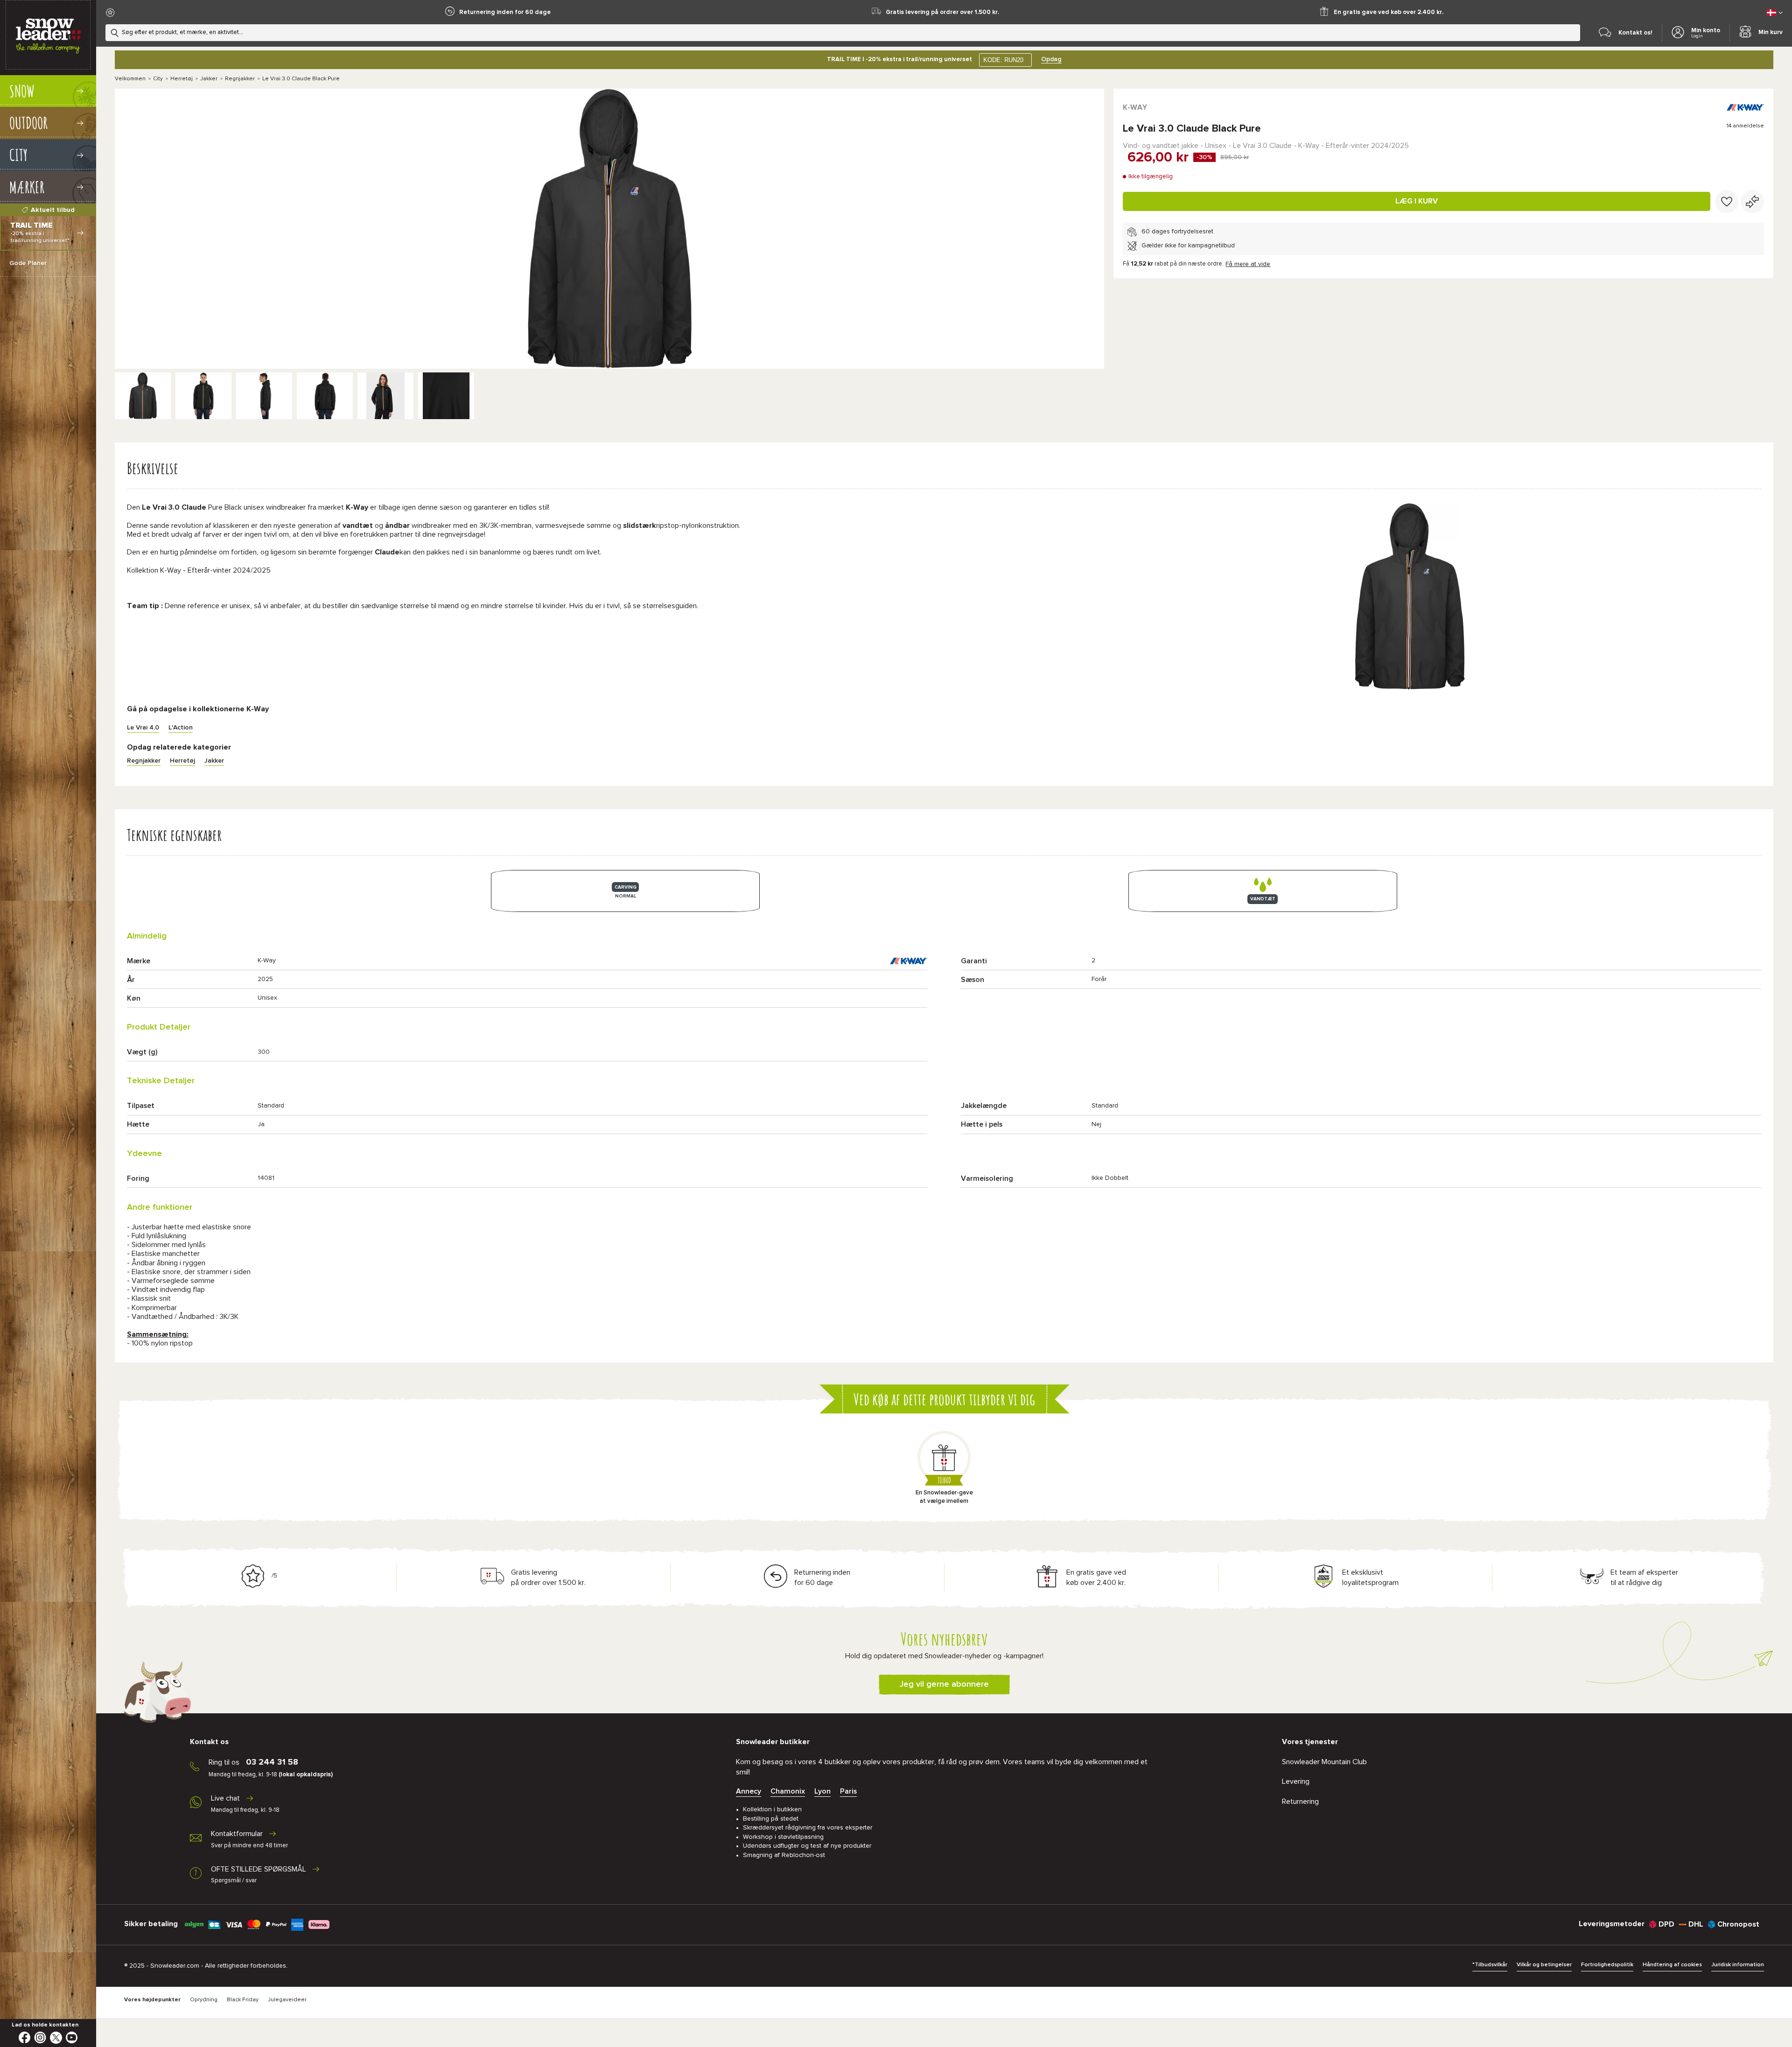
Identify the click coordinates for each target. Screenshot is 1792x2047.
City (158, 79)
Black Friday (243, 2000)
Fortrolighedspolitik (1607, 1965)
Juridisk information (1738, 1965)
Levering (1296, 1781)
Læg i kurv (1417, 201)
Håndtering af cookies (1672, 1965)
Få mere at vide (1248, 264)
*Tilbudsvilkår (1490, 1965)
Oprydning (204, 2000)
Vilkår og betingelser (1544, 1965)
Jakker (209, 79)
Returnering (1300, 1802)
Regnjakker (240, 79)
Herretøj (182, 79)
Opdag (1051, 59)
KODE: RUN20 (1003, 60)
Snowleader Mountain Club (1324, 1762)
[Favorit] (1727, 202)
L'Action (181, 728)
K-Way (1135, 107)
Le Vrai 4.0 (143, 728)
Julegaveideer (287, 2000)
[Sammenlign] (1752, 202)
